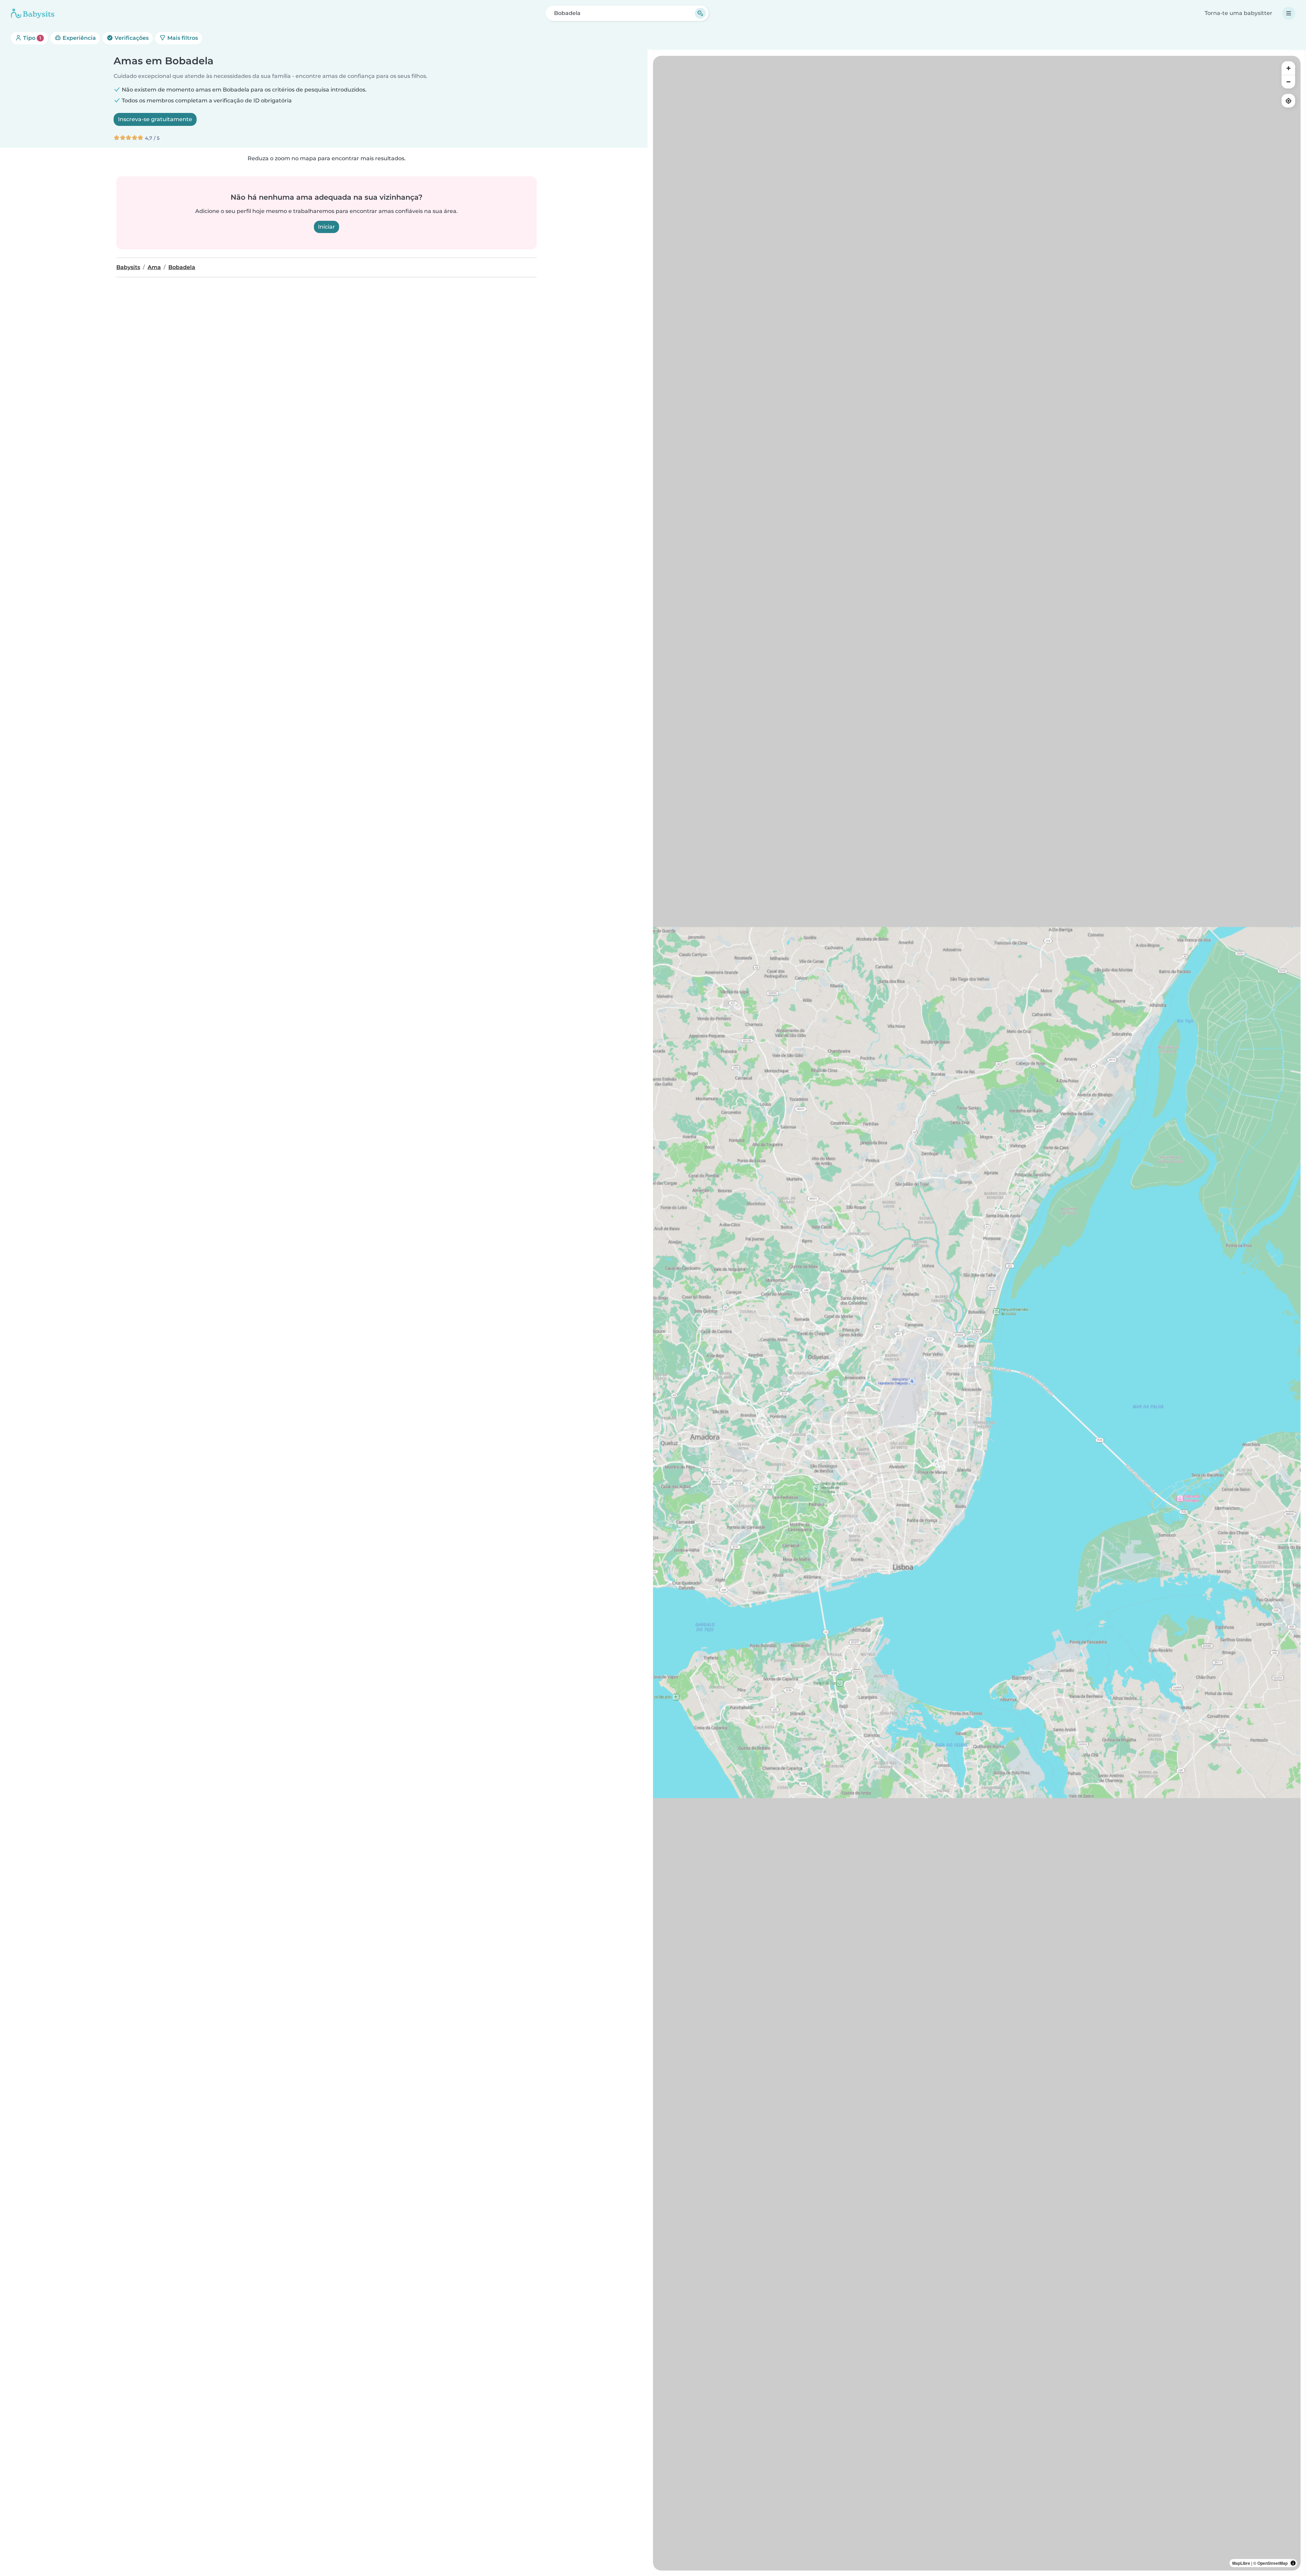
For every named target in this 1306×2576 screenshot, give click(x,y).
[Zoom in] (1288, 68)
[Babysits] (33, 13)
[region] (977, 1313)
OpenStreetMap (1272, 2563)
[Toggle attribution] (1293, 2563)
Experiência (79, 38)
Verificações (131, 38)
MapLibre (1241, 2563)
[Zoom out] (1288, 82)
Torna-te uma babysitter (1238, 13)
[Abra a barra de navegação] (1289, 13)
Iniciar (326, 227)
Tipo (31, 38)
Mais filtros (182, 38)
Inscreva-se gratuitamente (155, 119)
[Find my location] (1288, 101)
